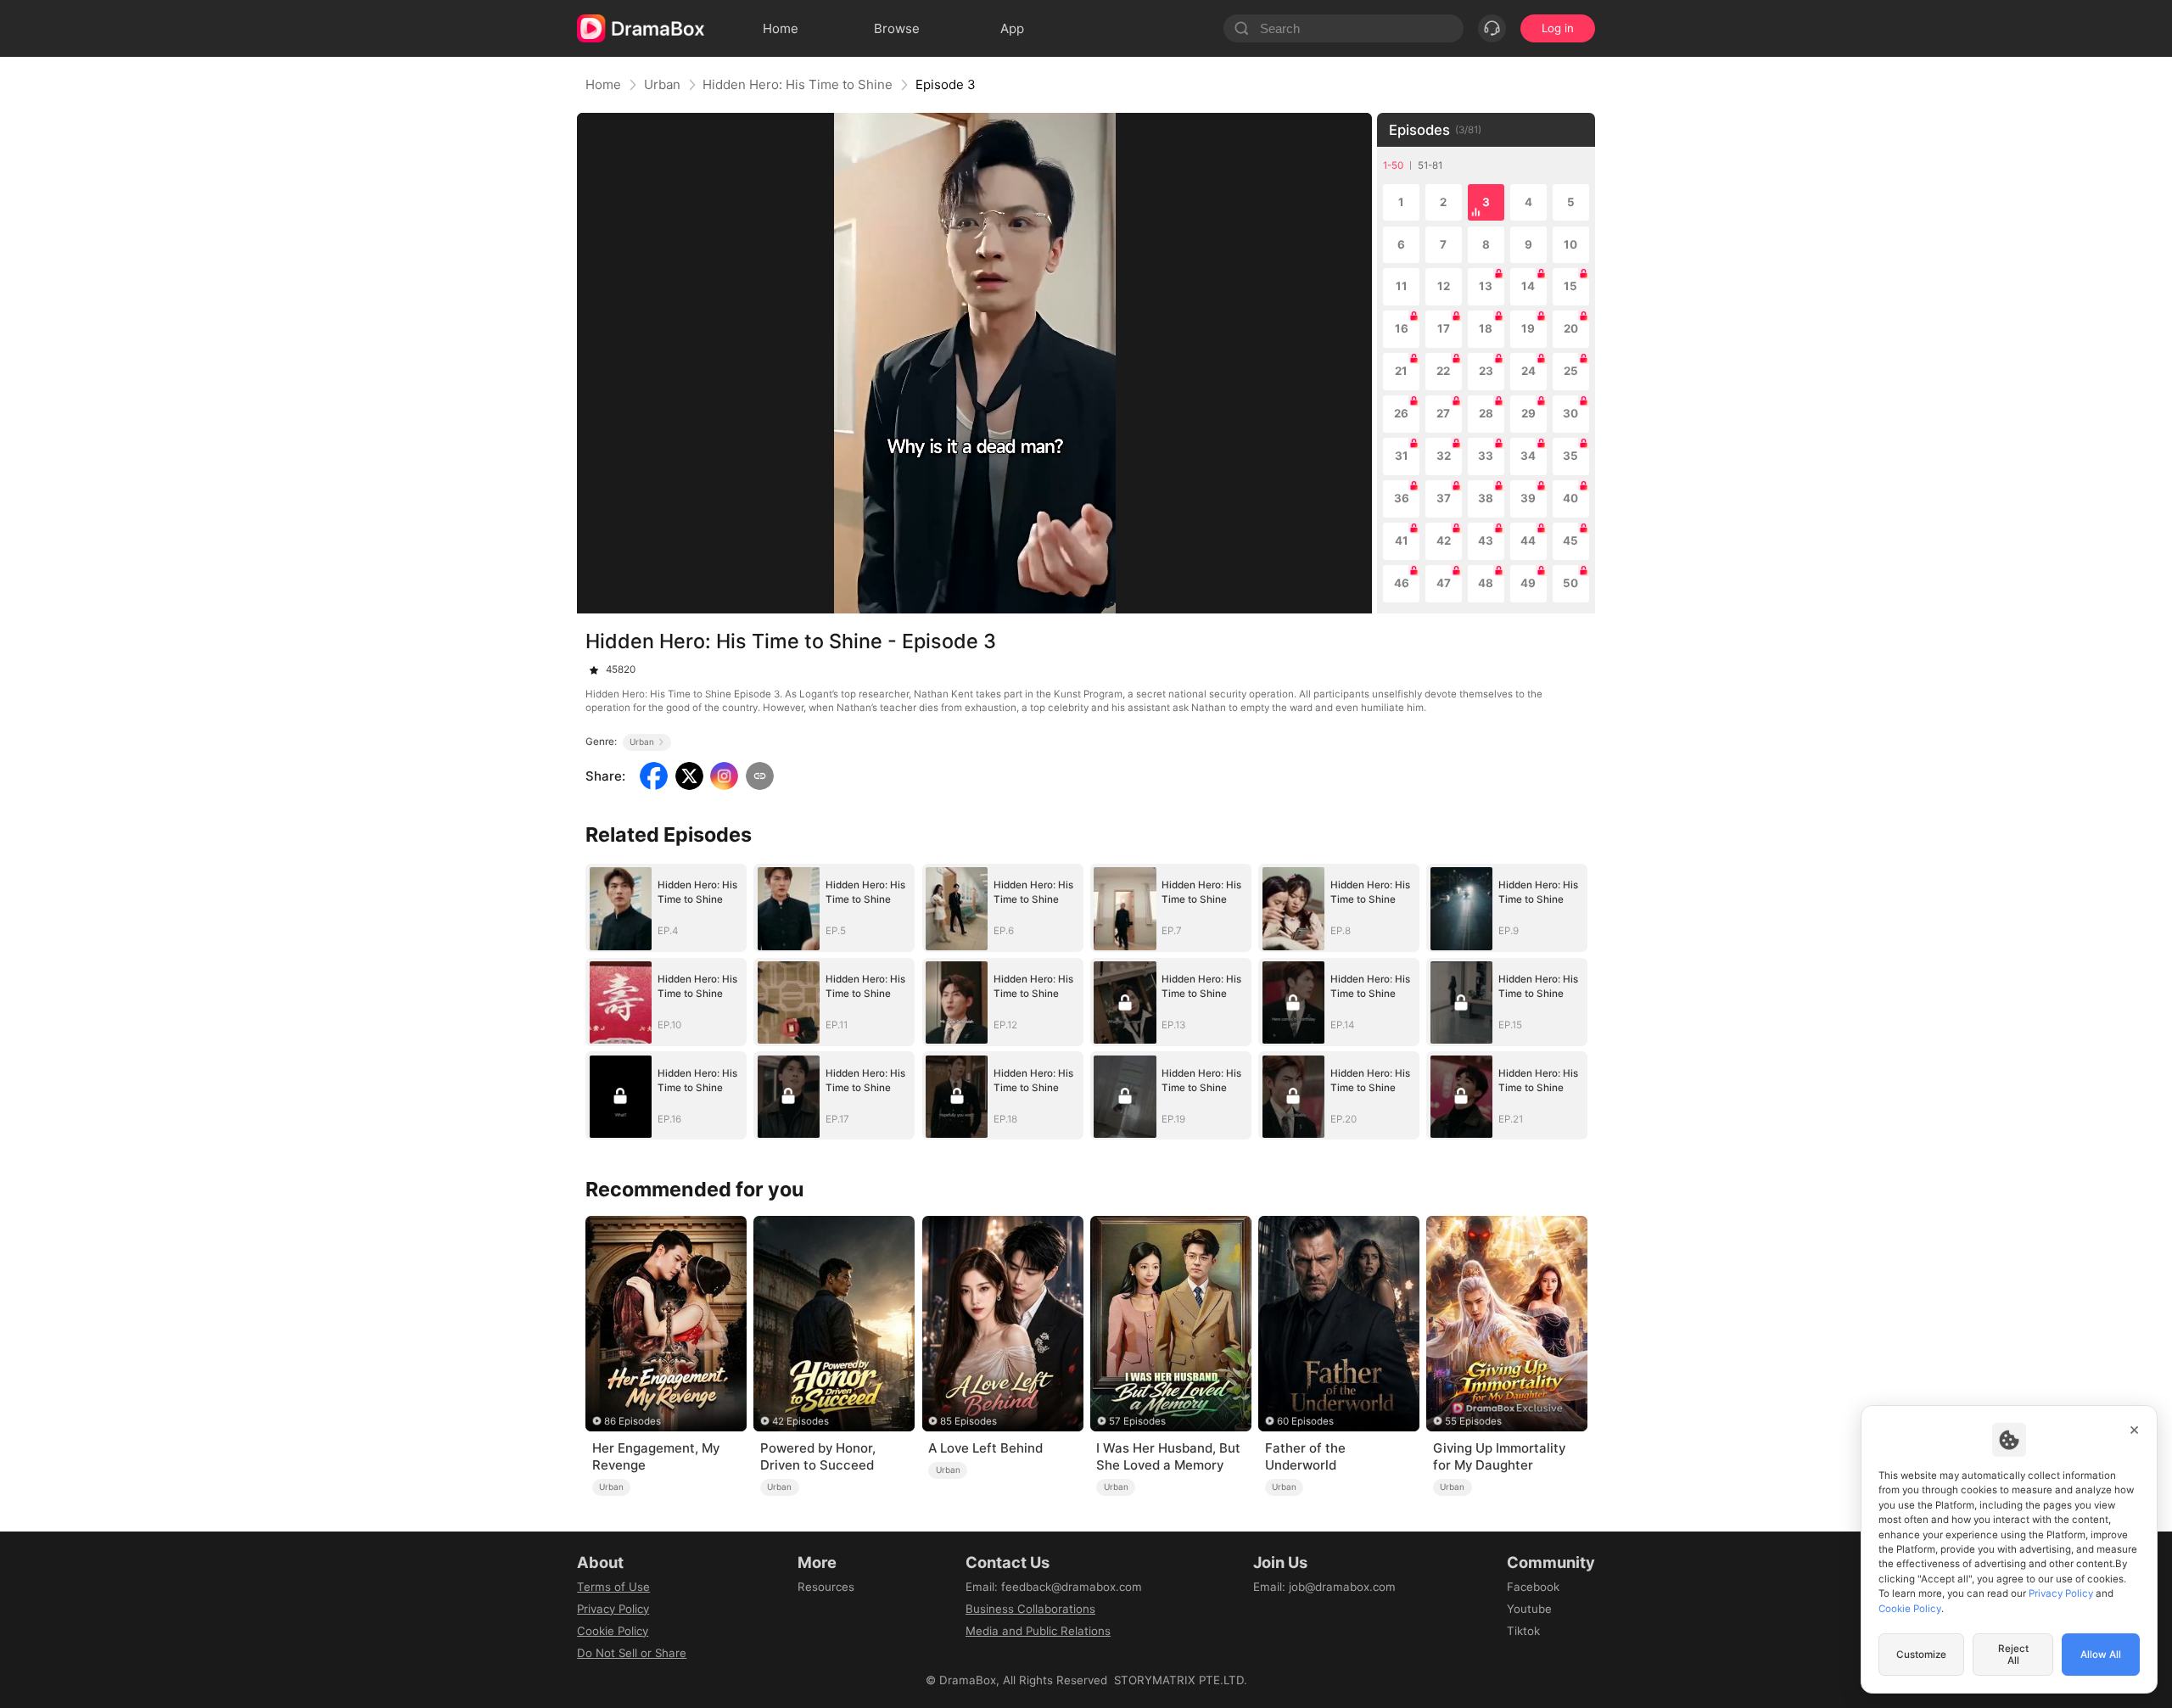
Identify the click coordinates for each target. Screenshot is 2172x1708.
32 (1444, 456)
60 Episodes (1305, 1421)
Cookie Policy (613, 1631)
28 (1486, 413)
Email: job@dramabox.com (1324, 1587)
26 (1401, 413)
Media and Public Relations (1038, 1631)
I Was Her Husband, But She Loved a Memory (1168, 1456)
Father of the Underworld (1305, 1456)
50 (1570, 583)
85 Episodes (968, 1421)
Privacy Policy (613, 1609)
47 (1444, 583)
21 (1401, 371)
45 (1570, 540)
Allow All (2101, 1655)
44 (1528, 540)
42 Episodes (801, 1421)
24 (1528, 371)
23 (1486, 371)
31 (1402, 456)
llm (805, 1609)
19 (1528, 328)
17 (1444, 328)
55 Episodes (1473, 1421)
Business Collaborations (1030, 1609)
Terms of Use (613, 1587)
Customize (1921, 1655)
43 (1486, 540)
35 (1570, 456)
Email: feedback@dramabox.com (1054, 1587)
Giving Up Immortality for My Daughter (1499, 1456)
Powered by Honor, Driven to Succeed (818, 1456)
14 (1528, 286)
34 (1528, 456)
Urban (662, 84)
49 (1528, 583)
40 (1570, 498)
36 (1402, 498)
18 (1486, 328)
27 (1443, 413)
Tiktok (1523, 1631)
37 (1444, 498)
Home (603, 84)
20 (1571, 328)
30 (1570, 413)
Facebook (1533, 1587)
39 (1528, 498)
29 (1528, 413)
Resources (826, 1587)
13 (1486, 286)
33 (1486, 456)
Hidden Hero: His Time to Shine (798, 84)
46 (1402, 583)
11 (1402, 286)
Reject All (2013, 1655)
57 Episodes (1137, 1421)
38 (1486, 498)
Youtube (1529, 1609)
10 (1570, 244)
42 (1444, 540)
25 (1571, 371)
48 (1486, 583)
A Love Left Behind (985, 1448)
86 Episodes (633, 1421)
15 (1570, 286)
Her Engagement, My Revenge (656, 1456)
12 (1444, 286)
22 (1443, 371)
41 (1402, 540)
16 (1402, 328)
